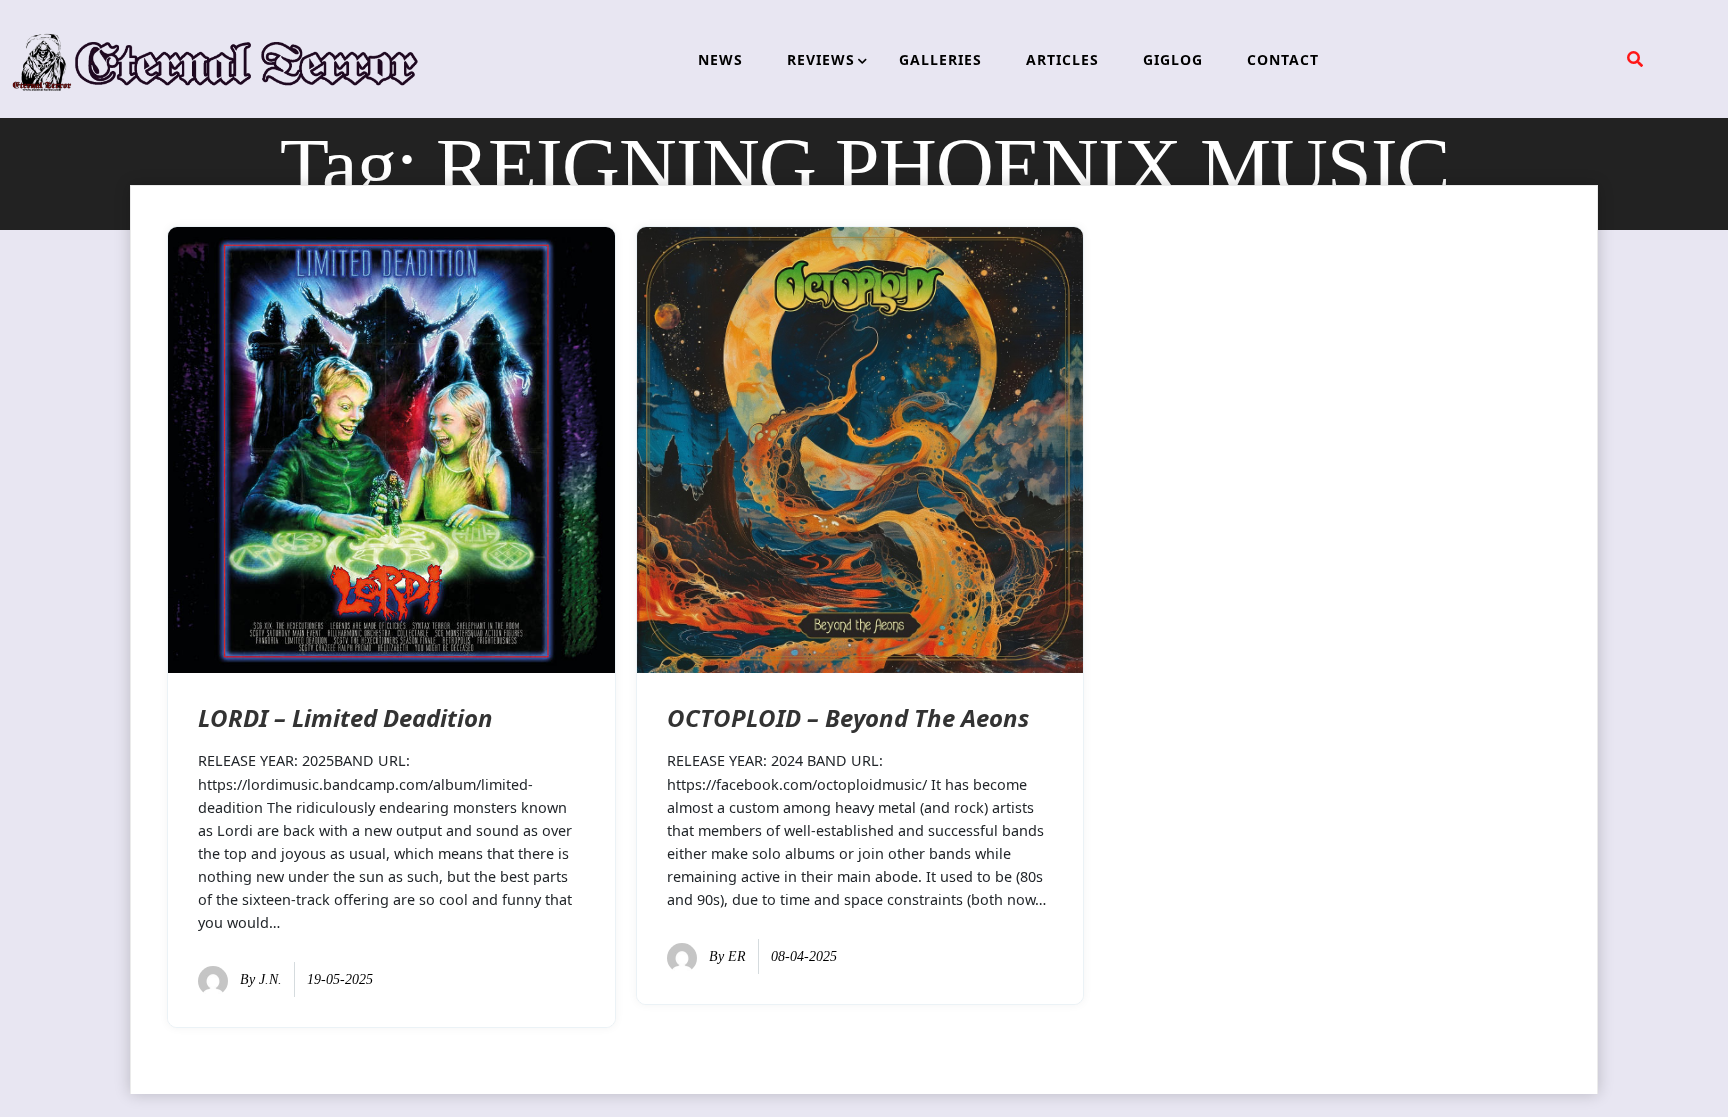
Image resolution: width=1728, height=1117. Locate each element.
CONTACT (1283, 59)
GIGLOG (1173, 59)
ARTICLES (1062, 59)
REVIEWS (821, 59)
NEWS (720, 59)
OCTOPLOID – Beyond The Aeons (848, 717)
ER (737, 956)
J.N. (270, 979)
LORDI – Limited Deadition (345, 717)
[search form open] (1635, 59)
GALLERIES (940, 59)
